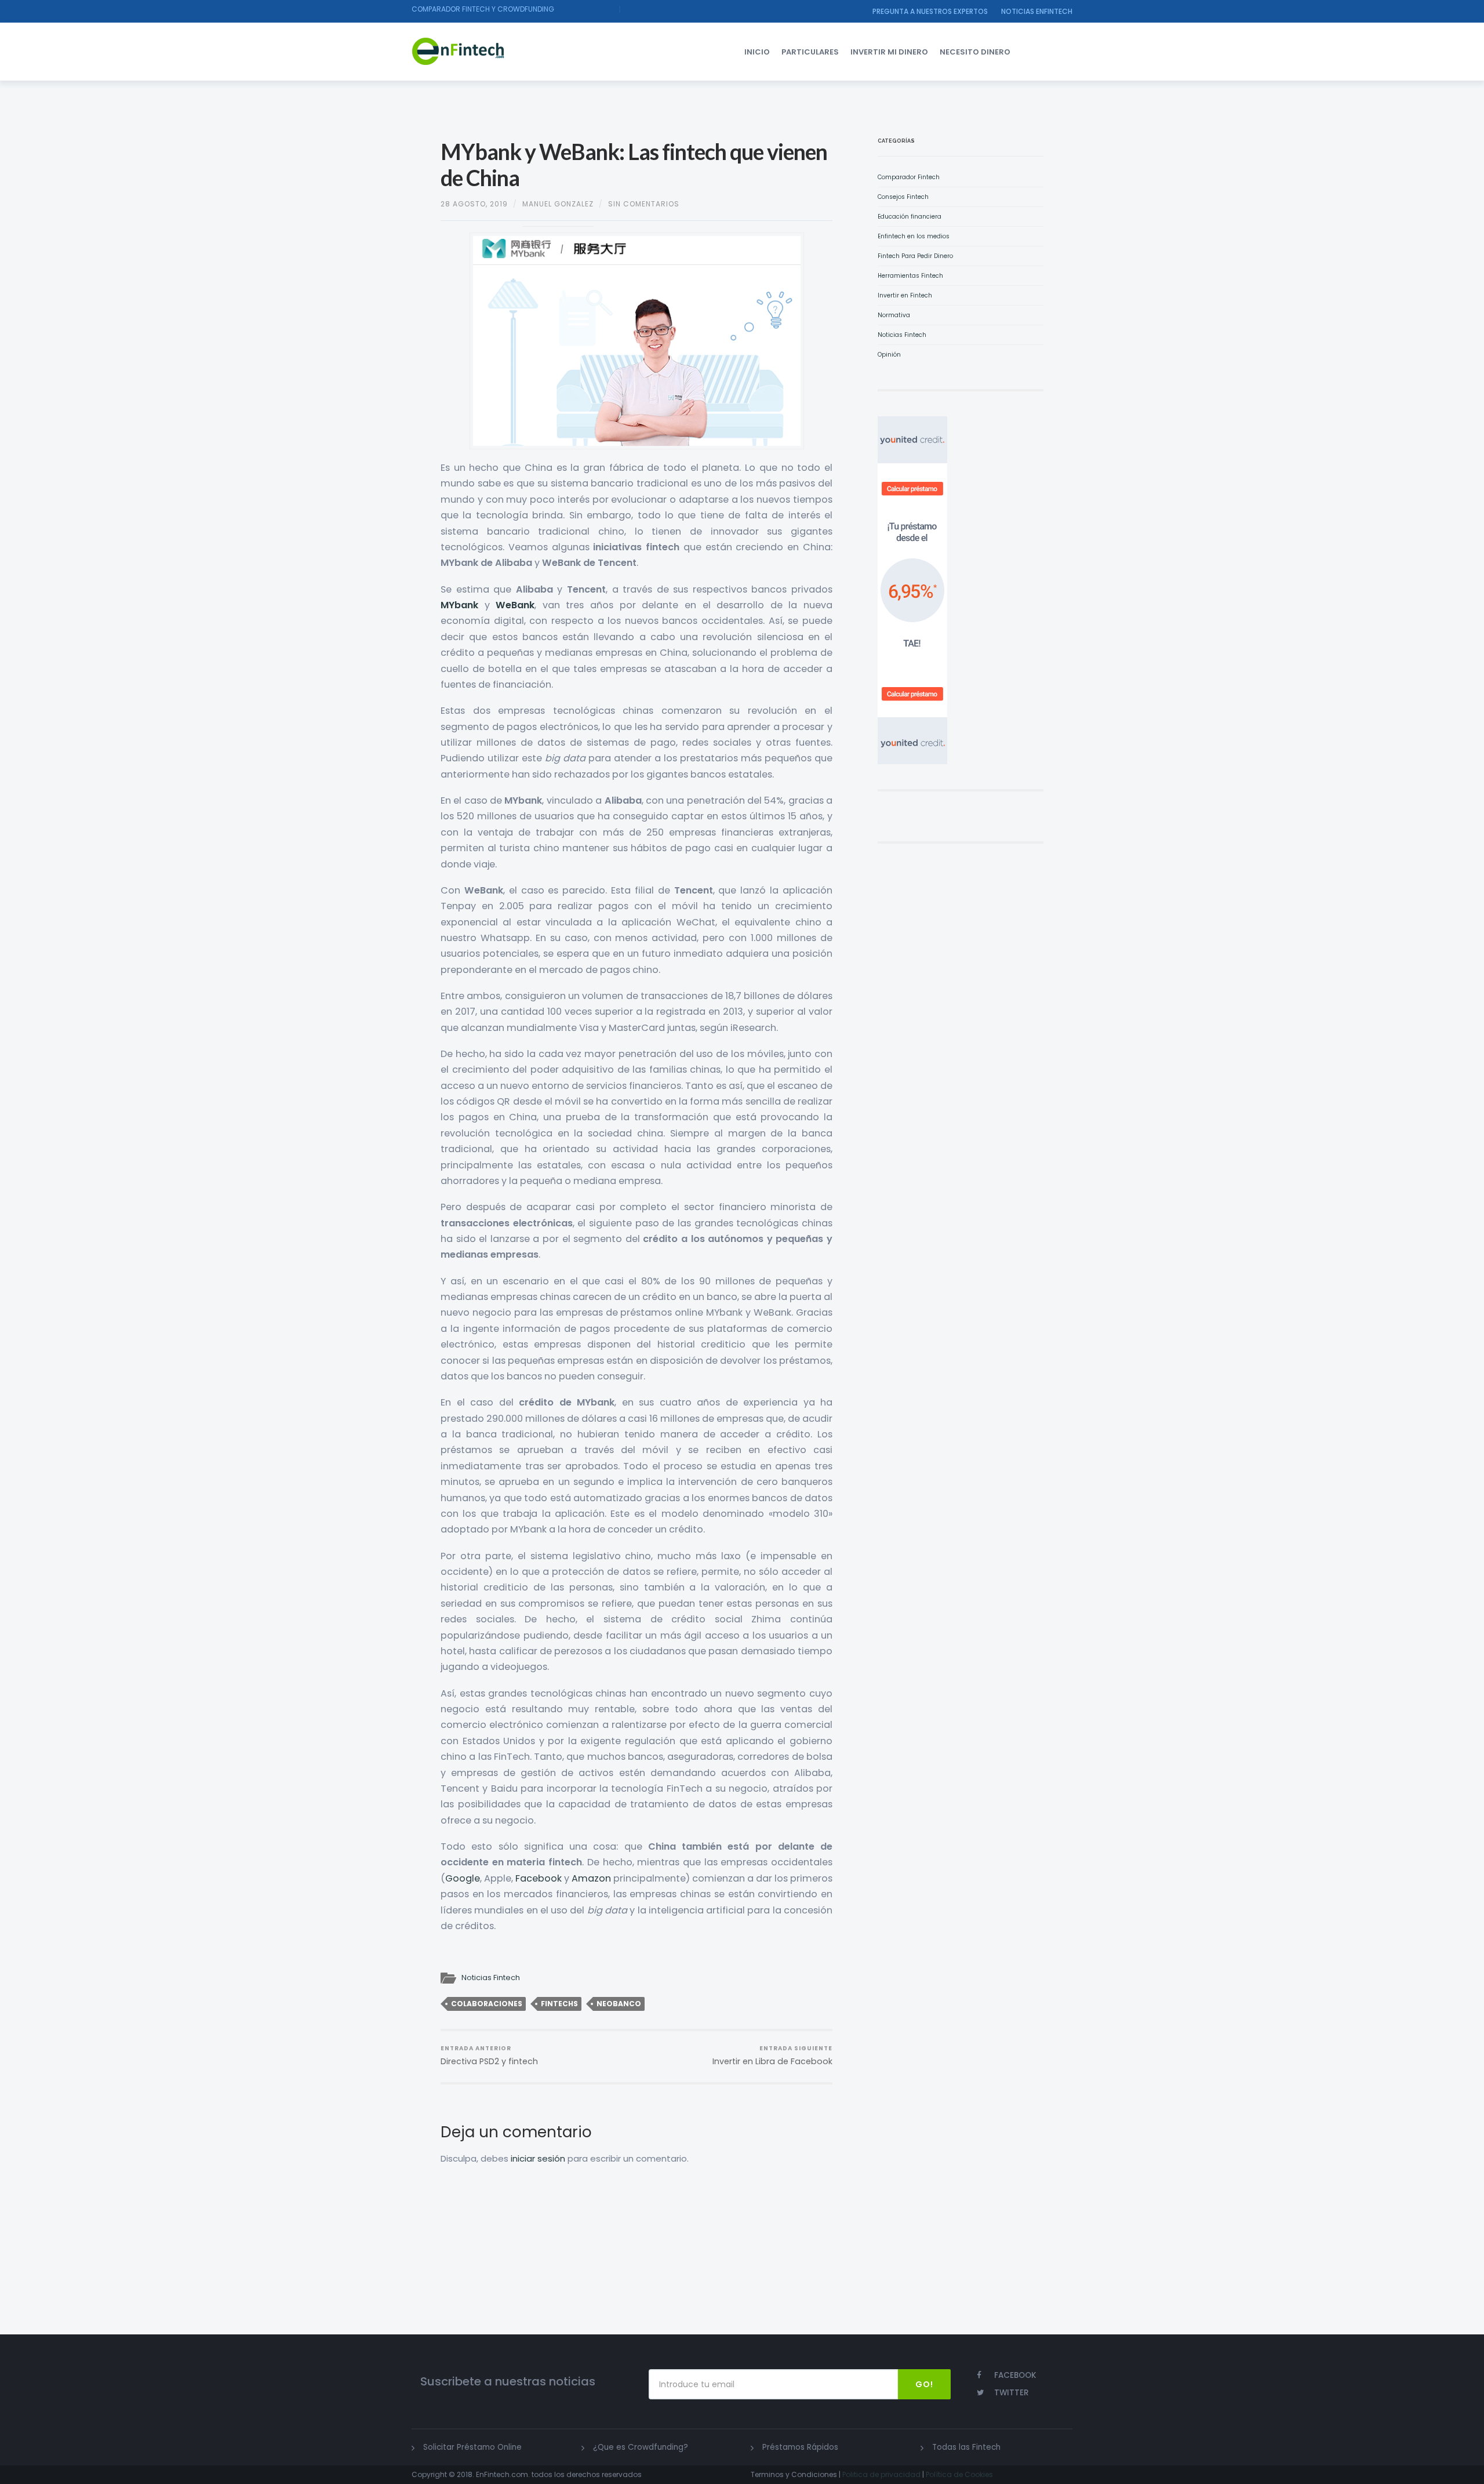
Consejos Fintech (903, 197)
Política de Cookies (959, 2474)
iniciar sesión (538, 2158)
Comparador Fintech (909, 177)
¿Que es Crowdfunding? (641, 2447)
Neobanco (619, 2004)
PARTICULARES (810, 52)
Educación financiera (910, 217)
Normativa (894, 315)
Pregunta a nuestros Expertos (930, 11)
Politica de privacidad (881, 2474)
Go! (924, 2384)
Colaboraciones (487, 2004)
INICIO (757, 52)
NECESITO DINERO (975, 52)
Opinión (889, 355)
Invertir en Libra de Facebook (772, 2056)
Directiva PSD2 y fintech (489, 2056)
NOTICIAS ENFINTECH (1037, 11)
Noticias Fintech (491, 1978)
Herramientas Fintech (910, 276)
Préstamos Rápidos (800, 2447)
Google (463, 1878)
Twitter (1012, 2393)
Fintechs (559, 2004)
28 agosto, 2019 (474, 204)
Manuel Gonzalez (558, 204)
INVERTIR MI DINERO (889, 52)
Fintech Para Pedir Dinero (915, 256)
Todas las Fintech (966, 2447)
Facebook (539, 1878)
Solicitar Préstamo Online (472, 2447)
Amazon (591, 1878)
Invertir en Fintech (905, 295)
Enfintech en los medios (914, 236)
